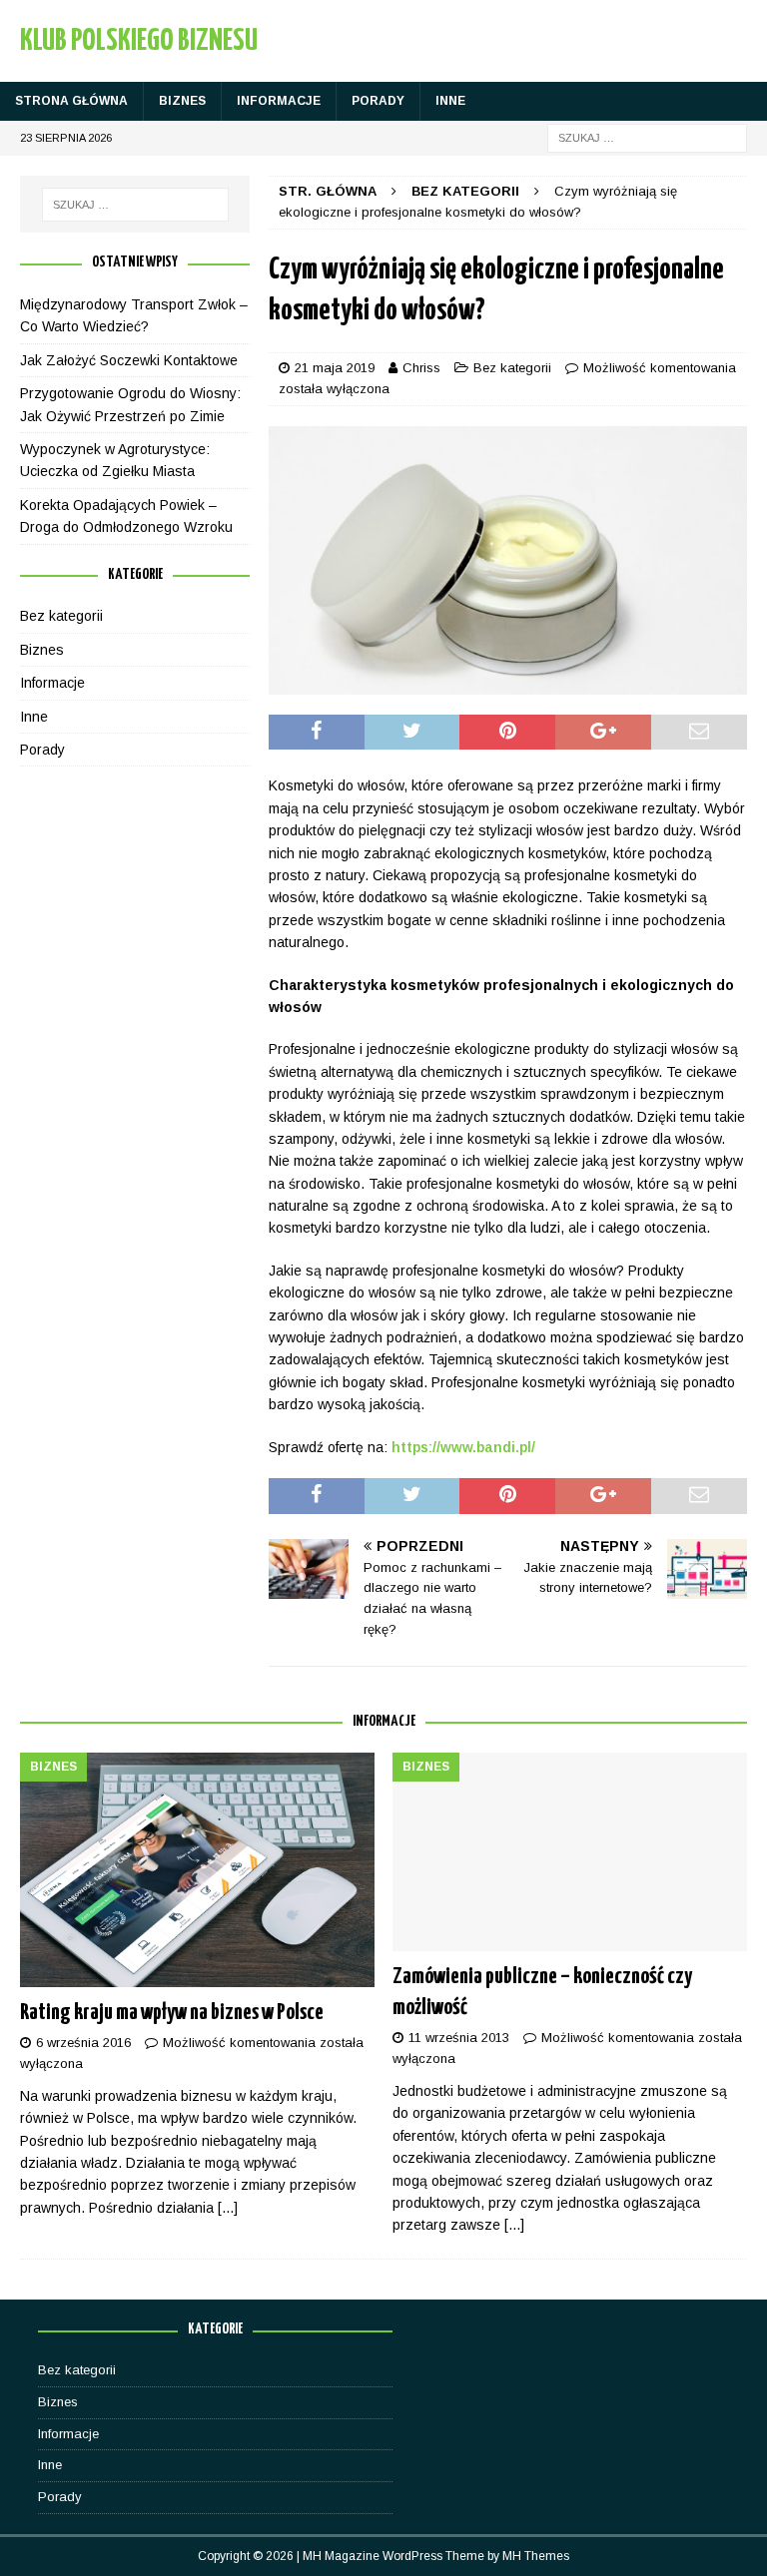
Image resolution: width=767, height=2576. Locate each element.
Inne (450, 101)
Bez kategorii (512, 368)
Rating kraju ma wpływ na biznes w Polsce (172, 2013)
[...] (228, 2208)
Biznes (182, 101)
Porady (378, 101)
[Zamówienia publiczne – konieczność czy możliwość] (570, 1852)
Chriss (421, 368)
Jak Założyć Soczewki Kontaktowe (129, 360)
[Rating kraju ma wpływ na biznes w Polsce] (197, 1870)
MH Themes (536, 2556)
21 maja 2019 (335, 368)
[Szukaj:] (647, 137)
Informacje (279, 101)
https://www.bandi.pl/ (463, 1447)
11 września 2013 (459, 2038)
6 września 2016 (83, 2043)
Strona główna (71, 101)
